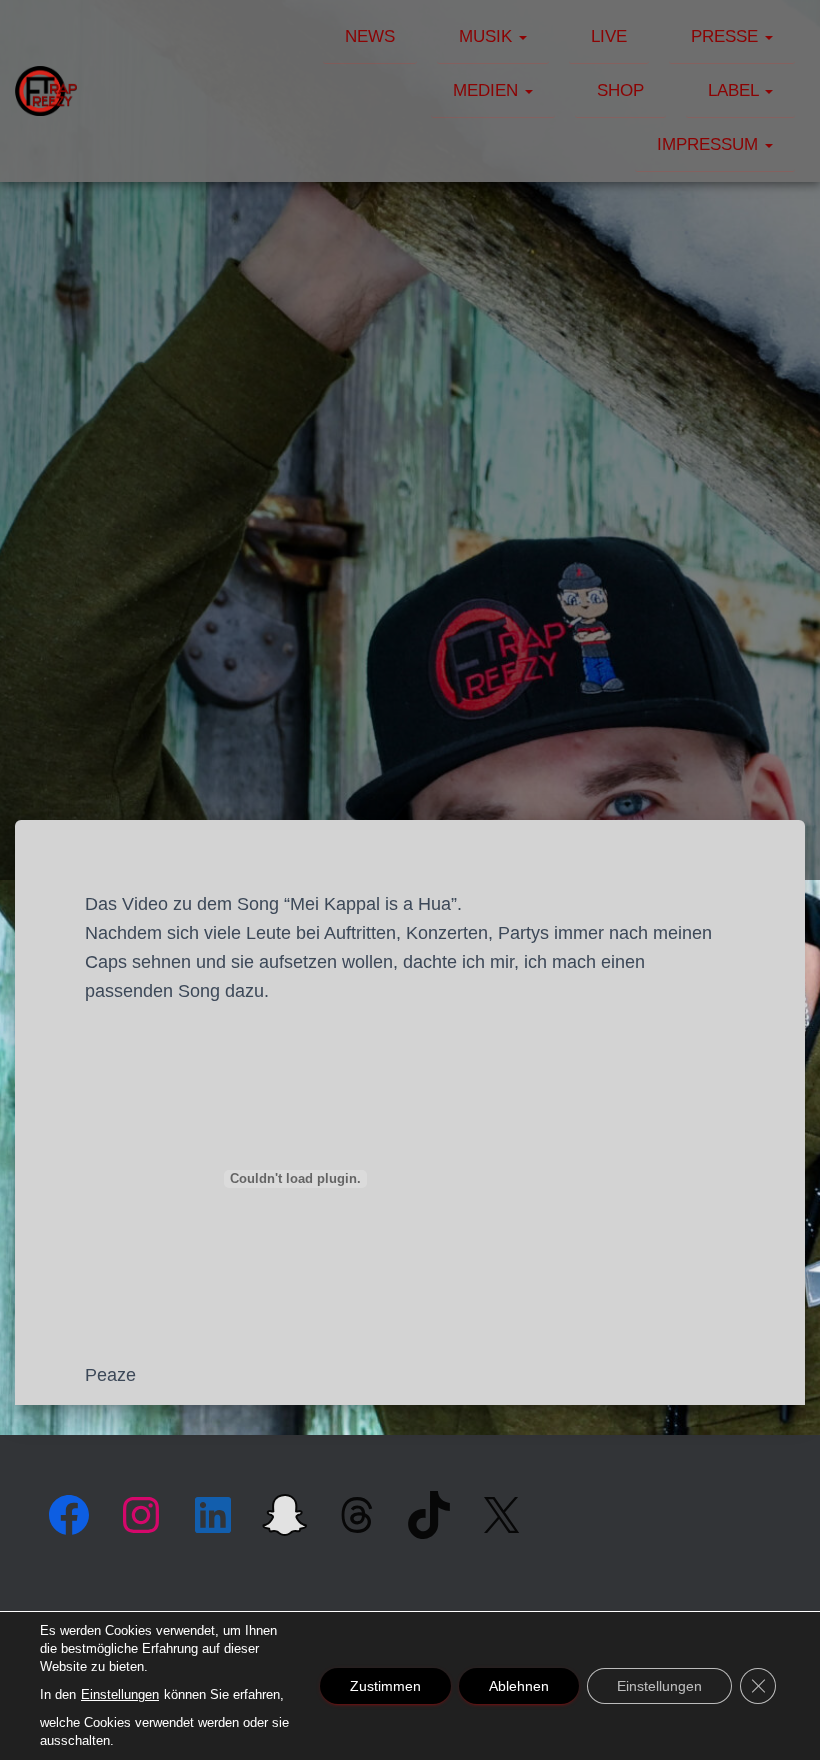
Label (735, 90)
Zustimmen (385, 1686)
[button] (522, 36)
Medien (488, 90)
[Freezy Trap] (46, 91)
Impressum (710, 144)
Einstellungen (120, 1694)
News (370, 36)
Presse (727, 36)
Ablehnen (519, 1686)
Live (609, 36)
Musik (488, 36)
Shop (620, 90)
